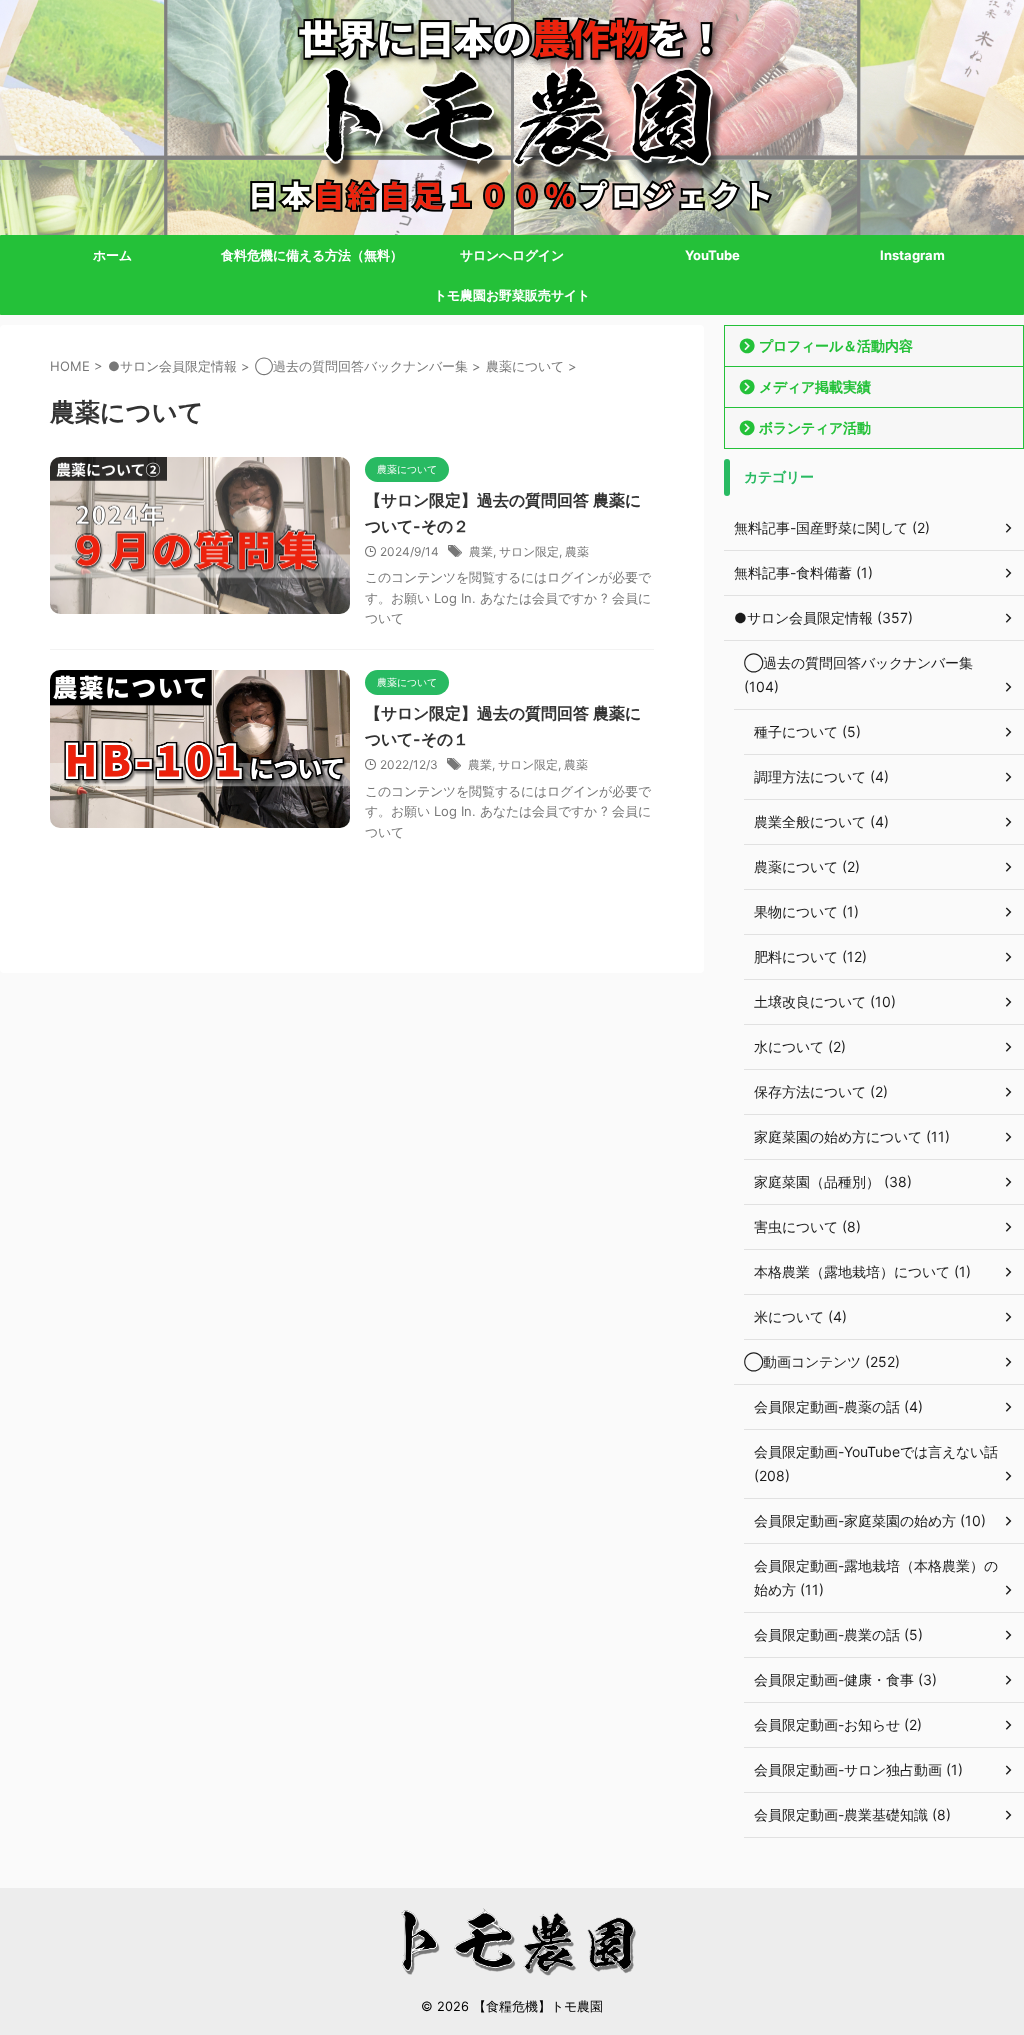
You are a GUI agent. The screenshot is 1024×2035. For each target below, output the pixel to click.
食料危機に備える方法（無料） (312, 255)
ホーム (112, 255)
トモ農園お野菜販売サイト (512, 295)
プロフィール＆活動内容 (836, 345)
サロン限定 (529, 551)
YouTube (712, 255)
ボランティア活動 (815, 427)
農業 (481, 551)
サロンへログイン (512, 255)
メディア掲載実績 (815, 386)
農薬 (577, 551)
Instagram (912, 255)
